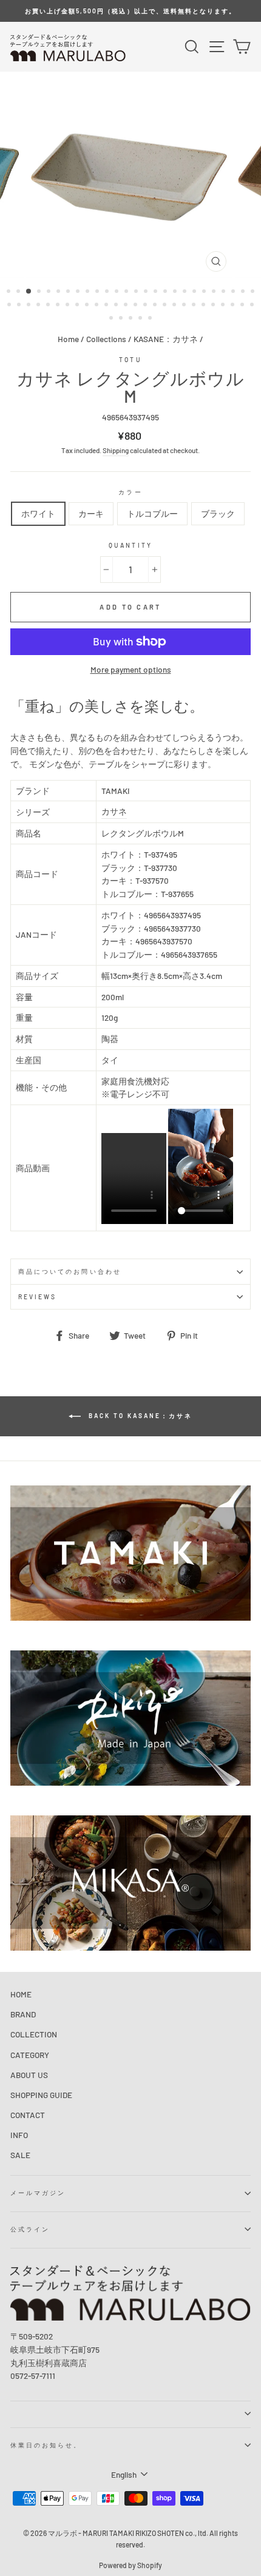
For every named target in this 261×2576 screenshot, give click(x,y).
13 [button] (127, 292)
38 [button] (117, 306)
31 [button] (49, 306)
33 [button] (69, 306)
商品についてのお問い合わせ (70, 1271)
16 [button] (157, 292)
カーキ (91, 513)
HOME (21, 1994)
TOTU (130, 360)
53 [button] (112, 319)
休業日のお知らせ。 (46, 2445)
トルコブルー (152, 513)
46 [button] (195, 306)
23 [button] (225, 292)
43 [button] (166, 306)
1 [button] (10, 292)
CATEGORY (30, 2055)
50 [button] (234, 306)
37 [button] (107, 306)
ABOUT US (29, 2075)
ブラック (218, 513)
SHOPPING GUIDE (41, 2095)
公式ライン (30, 2229)
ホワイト (38, 513)
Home (68, 339)
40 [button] (137, 306)
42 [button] (156, 306)
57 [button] (151, 319)
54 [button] (122, 319)
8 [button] (79, 292)
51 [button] (243, 306)
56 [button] (141, 319)
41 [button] (146, 306)
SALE (20, 2155)
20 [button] (195, 292)
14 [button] (137, 292)
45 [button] (185, 306)
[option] (130, 11)
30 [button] (39, 306)
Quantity (130, 545)
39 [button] (127, 306)
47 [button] (205, 306)
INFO (19, 2135)
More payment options (131, 669)
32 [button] (59, 306)
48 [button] (214, 306)
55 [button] (132, 319)
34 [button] (78, 306)
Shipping (116, 450)
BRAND (23, 2014)
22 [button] (215, 292)
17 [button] (166, 292)
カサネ (114, 811)
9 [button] (89, 292)
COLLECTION (34, 2034)
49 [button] (224, 306)
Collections (106, 339)
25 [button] (244, 292)
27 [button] (10, 306)
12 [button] (118, 292)
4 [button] (40, 292)
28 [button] (20, 306)
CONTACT (28, 2115)
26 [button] (254, 292)
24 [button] (234, 292)
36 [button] (98, 306)
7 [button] (69, 292)
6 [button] (59, 292)
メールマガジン (38, 2193)
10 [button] (98, 292)
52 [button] (253, 306)
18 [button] (176, 292)
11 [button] (108, 292)
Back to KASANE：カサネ (139, 1416)
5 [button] (50, 292)
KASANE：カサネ (166, 339)
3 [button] (29, 292)
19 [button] (186, 292)
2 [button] (19, 292)
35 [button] (88, 306)
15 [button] (147, 292)
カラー (130, 492)
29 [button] (30, 306)
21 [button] (205, 292)
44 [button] (175, 306)
